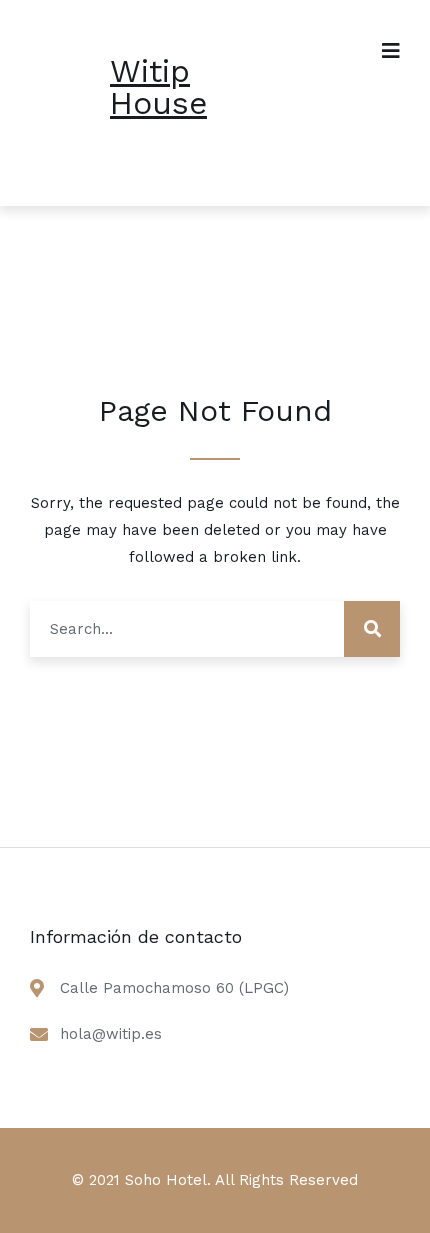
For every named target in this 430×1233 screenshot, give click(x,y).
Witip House (158, 87)
